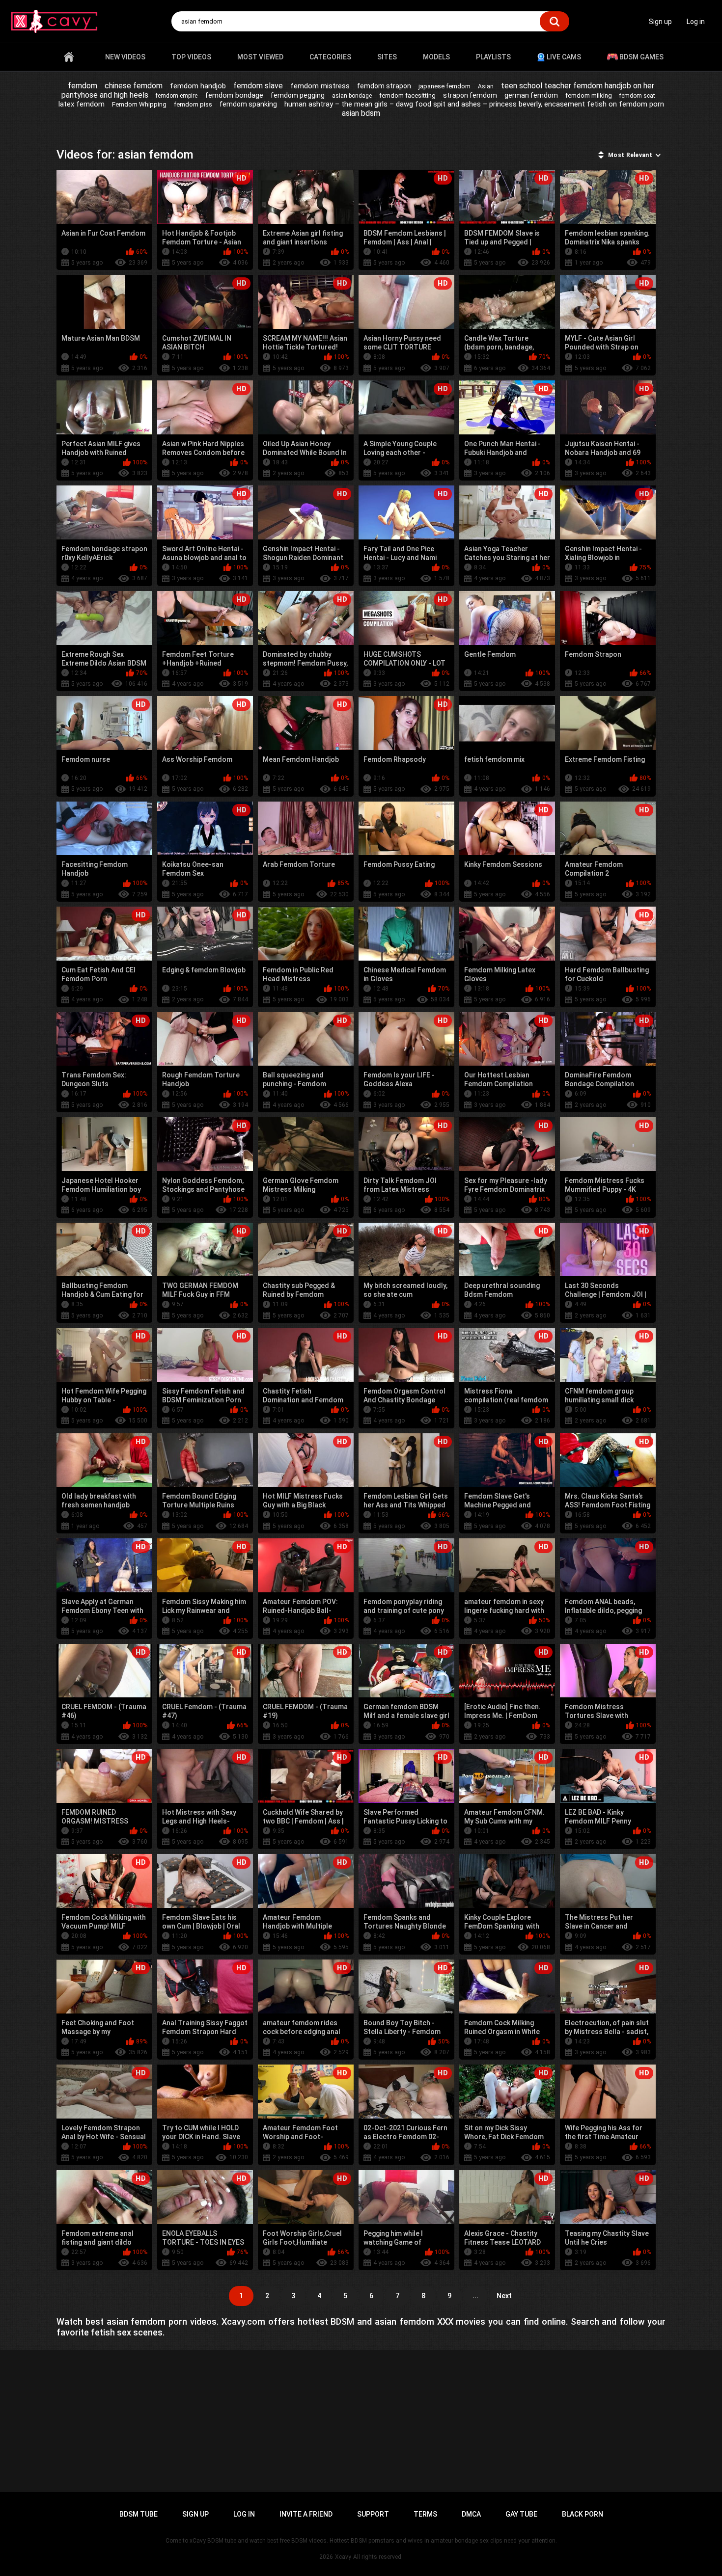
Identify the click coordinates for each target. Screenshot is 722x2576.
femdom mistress (320, 86)
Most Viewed (260, 57)
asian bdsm (361, 113)
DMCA (471, 2514)
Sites (387, 57)
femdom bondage (234, 95)
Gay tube (521, 2514)
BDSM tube (139, 2514)
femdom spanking (248, 104)
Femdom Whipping (139, 104)
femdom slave (258, 86)
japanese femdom (444, 86)
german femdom (531, 95)
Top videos (191, 57)
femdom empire (177, 96)
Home (69, 57)
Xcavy (343, 2557)
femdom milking (589, 95)
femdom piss (193, 104)
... (475, 2296)
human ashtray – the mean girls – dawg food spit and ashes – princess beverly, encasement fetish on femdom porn (474, 104)
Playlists (493, 57)
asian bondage (352, 96)
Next (504, 2296)
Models (436, 57)
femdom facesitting (407, 95)
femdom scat (637, 96)
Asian (486, 86)
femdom (83, 86)
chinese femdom (134, 86)
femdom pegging (298, 95)
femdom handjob (198, 86)
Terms (425, 2514)
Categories (330, 57)
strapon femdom (470, 95)
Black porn (583, 2514)
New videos (125, 57)
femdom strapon (384, 86)
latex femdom (82, 104)
